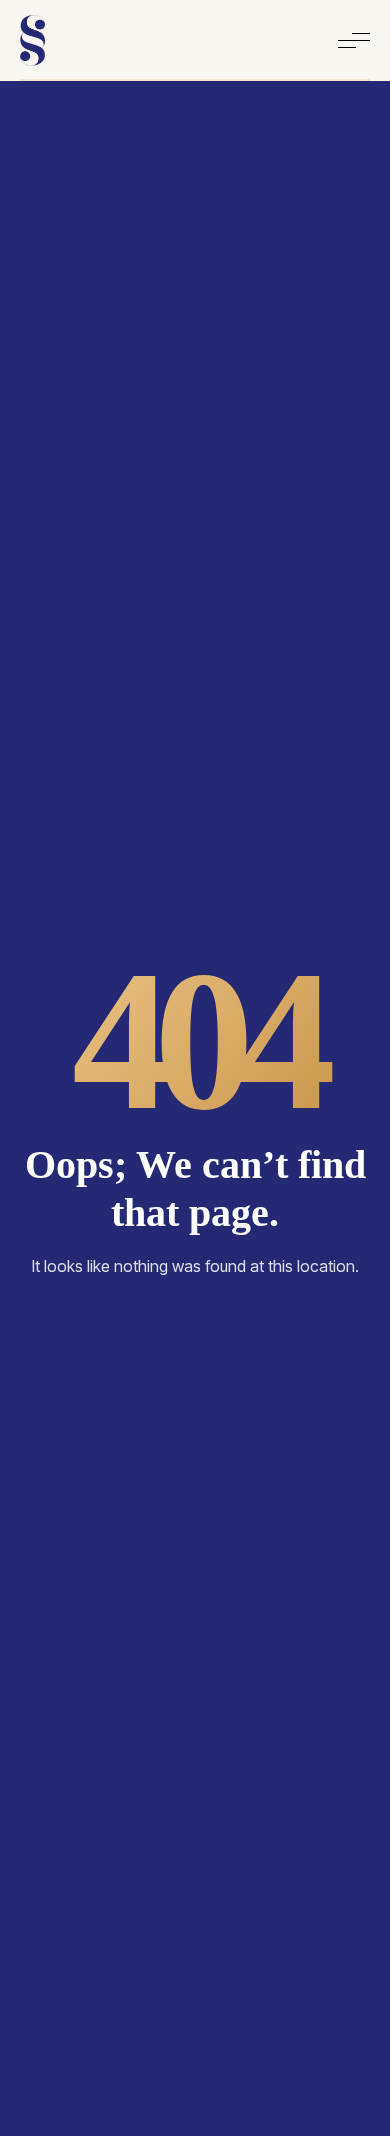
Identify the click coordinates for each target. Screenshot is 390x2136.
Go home (195, 1334)
